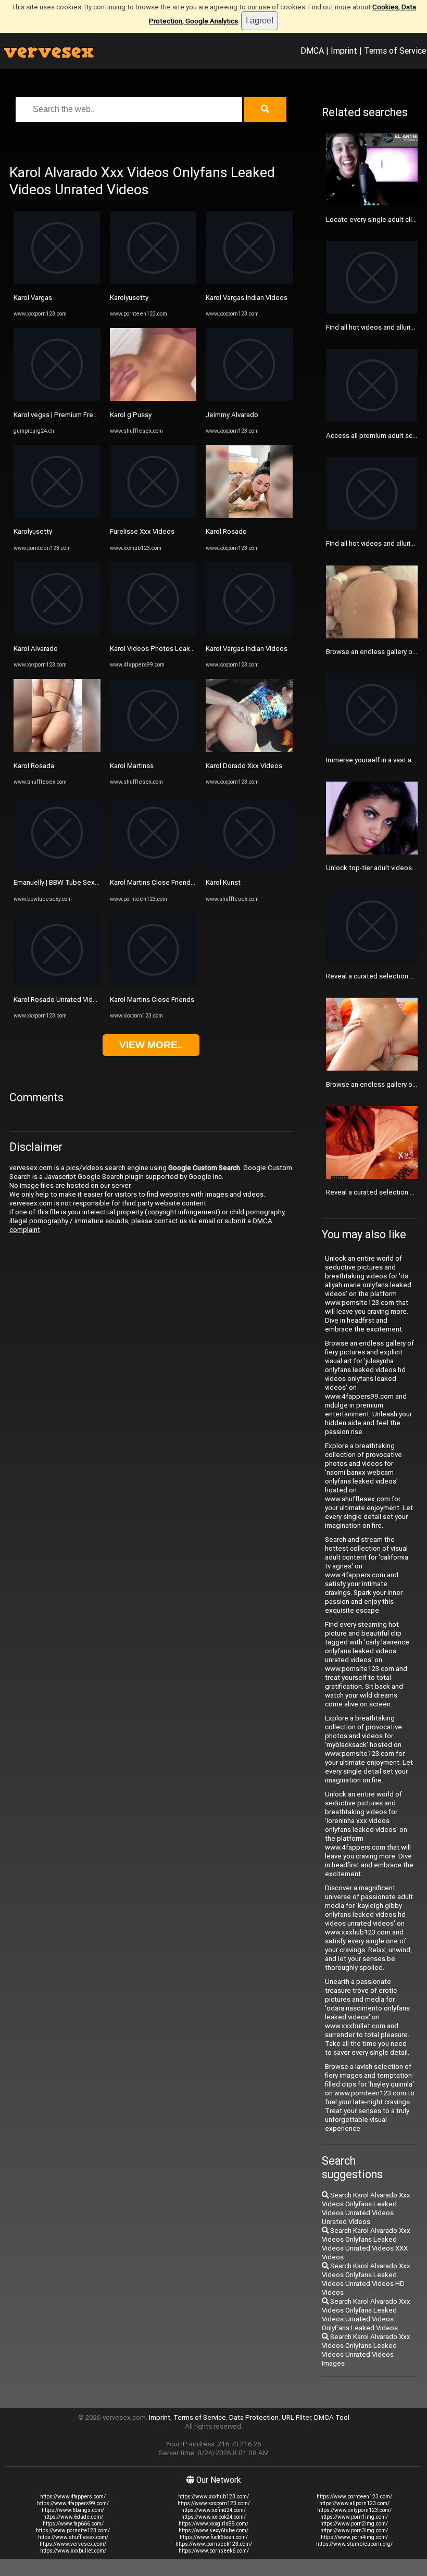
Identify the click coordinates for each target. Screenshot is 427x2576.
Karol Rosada (34, 766)
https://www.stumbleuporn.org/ (354, 2544)
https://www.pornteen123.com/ (354, 2497)
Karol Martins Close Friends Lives (161, 882)
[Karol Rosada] (57, 750)
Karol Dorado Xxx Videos (244, 766)
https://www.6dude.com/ (73, 2517)
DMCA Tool (332, 2417)
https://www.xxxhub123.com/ (213, 2497)
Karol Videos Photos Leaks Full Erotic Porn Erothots (190, 649)
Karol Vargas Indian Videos (247, 298)
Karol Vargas (33, 298)
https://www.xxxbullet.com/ (73, 2551)
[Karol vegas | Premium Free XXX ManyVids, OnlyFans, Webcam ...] (57, 399)
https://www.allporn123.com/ (354, 2503)
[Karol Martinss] (153, 750)
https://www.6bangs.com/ (73, 2510)
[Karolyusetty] (57, 516)
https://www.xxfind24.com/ (213, 2510)
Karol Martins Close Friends (152, 1000)
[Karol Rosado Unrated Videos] (57, 984)
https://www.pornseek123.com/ (214, 2544)
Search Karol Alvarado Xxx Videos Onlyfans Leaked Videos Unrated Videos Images (366, 2350)
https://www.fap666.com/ (73, 2524)
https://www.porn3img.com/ (354, 2530)
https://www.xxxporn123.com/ (214, 2503)
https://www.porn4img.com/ (354, 2537)
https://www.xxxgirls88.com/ (213, 2524)
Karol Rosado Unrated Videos (59, 1000)
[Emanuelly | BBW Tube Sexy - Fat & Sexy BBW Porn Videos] (57, 867)
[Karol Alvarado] (57, 633)
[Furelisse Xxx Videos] (153, 516)
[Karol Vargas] (57, 282)
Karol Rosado (226, 531)
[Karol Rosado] (249, 516)
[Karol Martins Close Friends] (153, 984)
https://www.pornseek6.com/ (214, 2551)
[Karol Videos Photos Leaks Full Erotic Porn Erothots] (153, 633)
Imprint (344, 51)
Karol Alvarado (36, 649)
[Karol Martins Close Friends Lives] (153, 867)
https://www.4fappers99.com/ (73, 2503)
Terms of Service (395, 51)
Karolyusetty (33, 531)
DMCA (312, 51)
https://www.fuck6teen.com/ (214, 2537)
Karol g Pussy (131, 415)
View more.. (151, 1045)
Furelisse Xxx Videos (142, 531)
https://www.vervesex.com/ (73, 2544)
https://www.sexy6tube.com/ (213, 2530)
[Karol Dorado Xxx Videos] (249, 750)
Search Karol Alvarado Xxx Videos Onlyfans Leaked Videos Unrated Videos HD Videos (366, 2279)
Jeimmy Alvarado (232, 415)
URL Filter (296, 2417)
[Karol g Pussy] (153, 399)
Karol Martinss (132, 766)
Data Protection (254, 2417)
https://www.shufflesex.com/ (73, 2537)
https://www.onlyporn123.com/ (354, 2510)
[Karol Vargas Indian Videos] (249, 282)
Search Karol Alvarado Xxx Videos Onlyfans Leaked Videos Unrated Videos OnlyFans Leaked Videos (366, 2315)
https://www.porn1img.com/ (354, 2517)
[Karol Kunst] (249, 867)
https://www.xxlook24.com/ (213, 2517)
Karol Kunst (223, 882)
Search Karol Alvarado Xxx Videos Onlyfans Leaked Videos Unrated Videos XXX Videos (366, 2244)
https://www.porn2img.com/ (354, 2524)
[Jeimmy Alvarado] (249, 399)
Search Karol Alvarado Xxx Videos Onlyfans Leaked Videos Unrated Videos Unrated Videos (366, 2208)
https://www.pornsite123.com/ (73, 2530)
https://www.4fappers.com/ (73, 2497)
